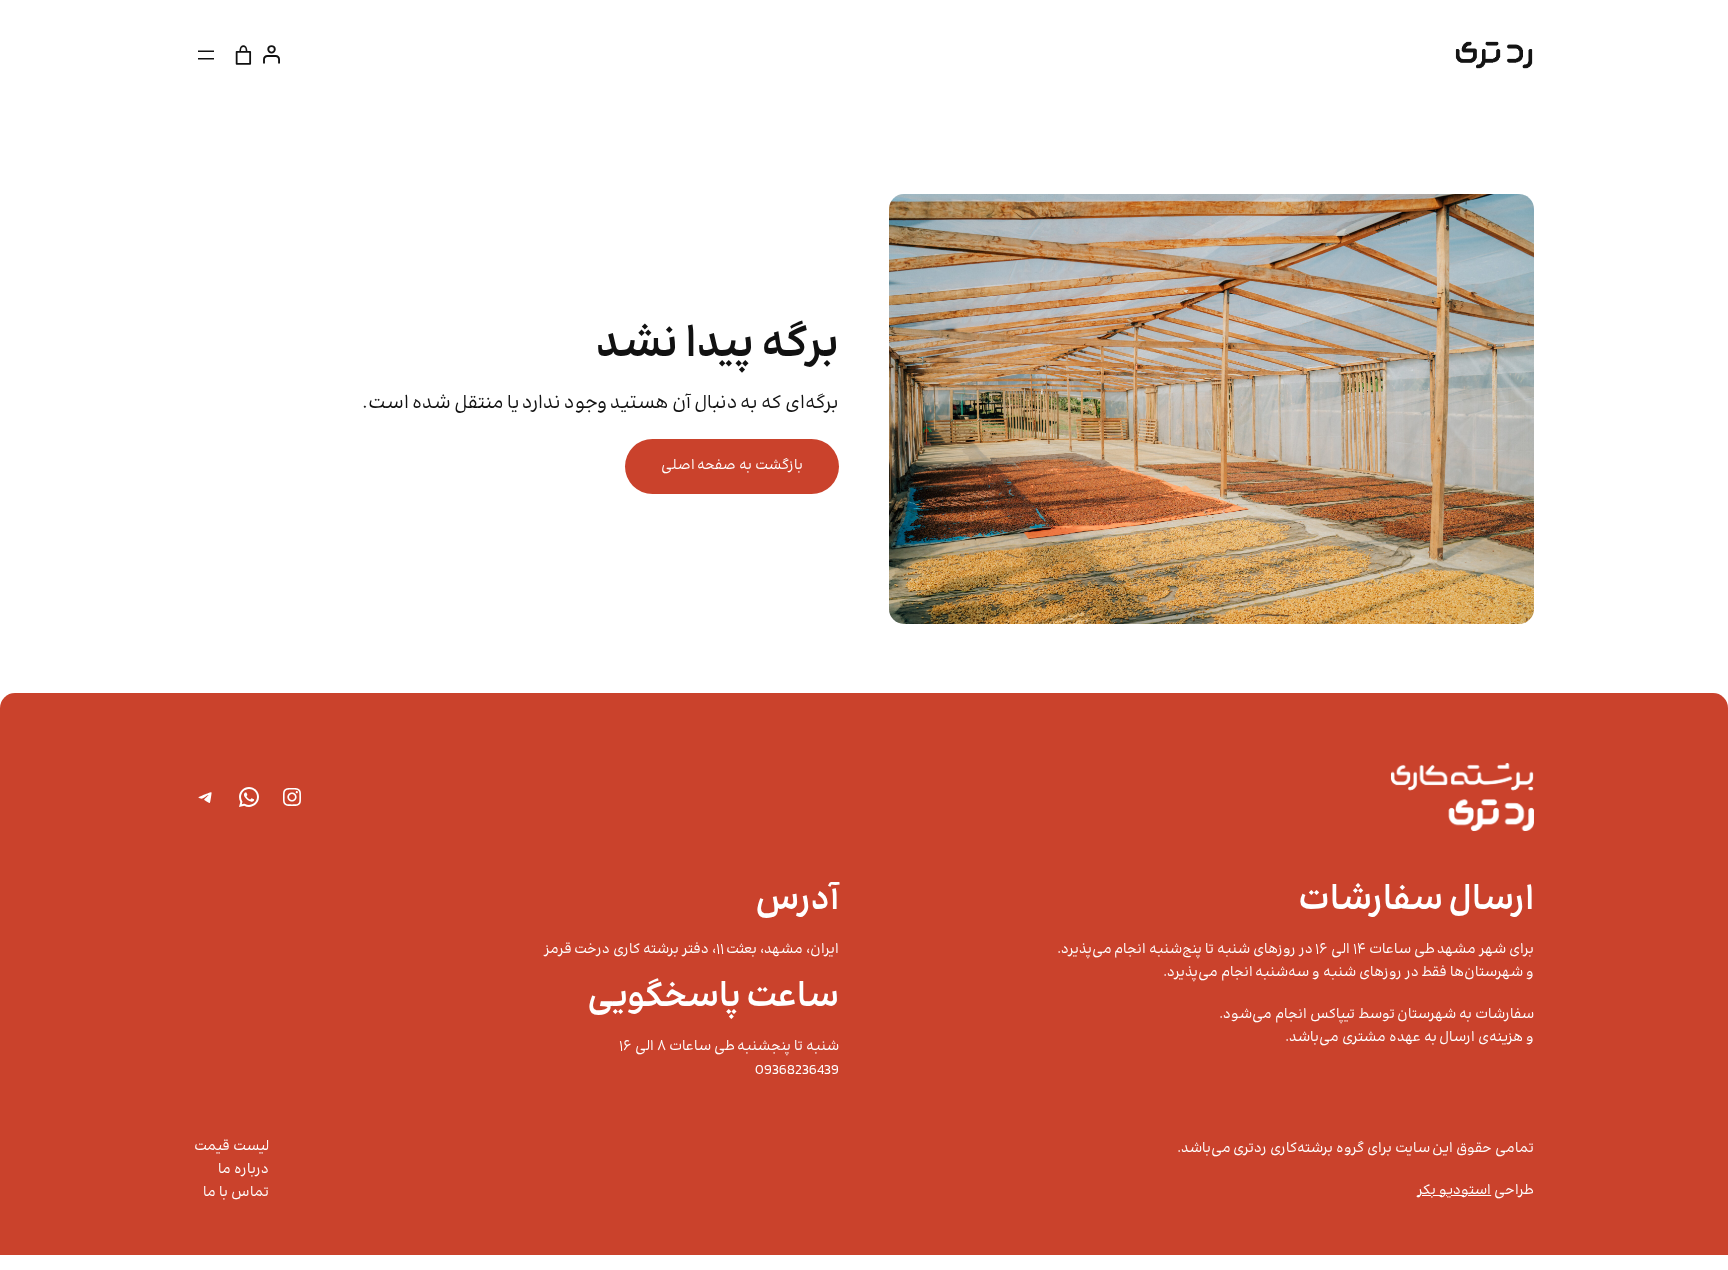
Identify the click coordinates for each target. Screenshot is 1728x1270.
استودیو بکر (1454, 1191)
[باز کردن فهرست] (206, 55)
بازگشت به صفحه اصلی (732, 466)
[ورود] (275, 54)
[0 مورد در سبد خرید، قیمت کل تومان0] (244, 54)
